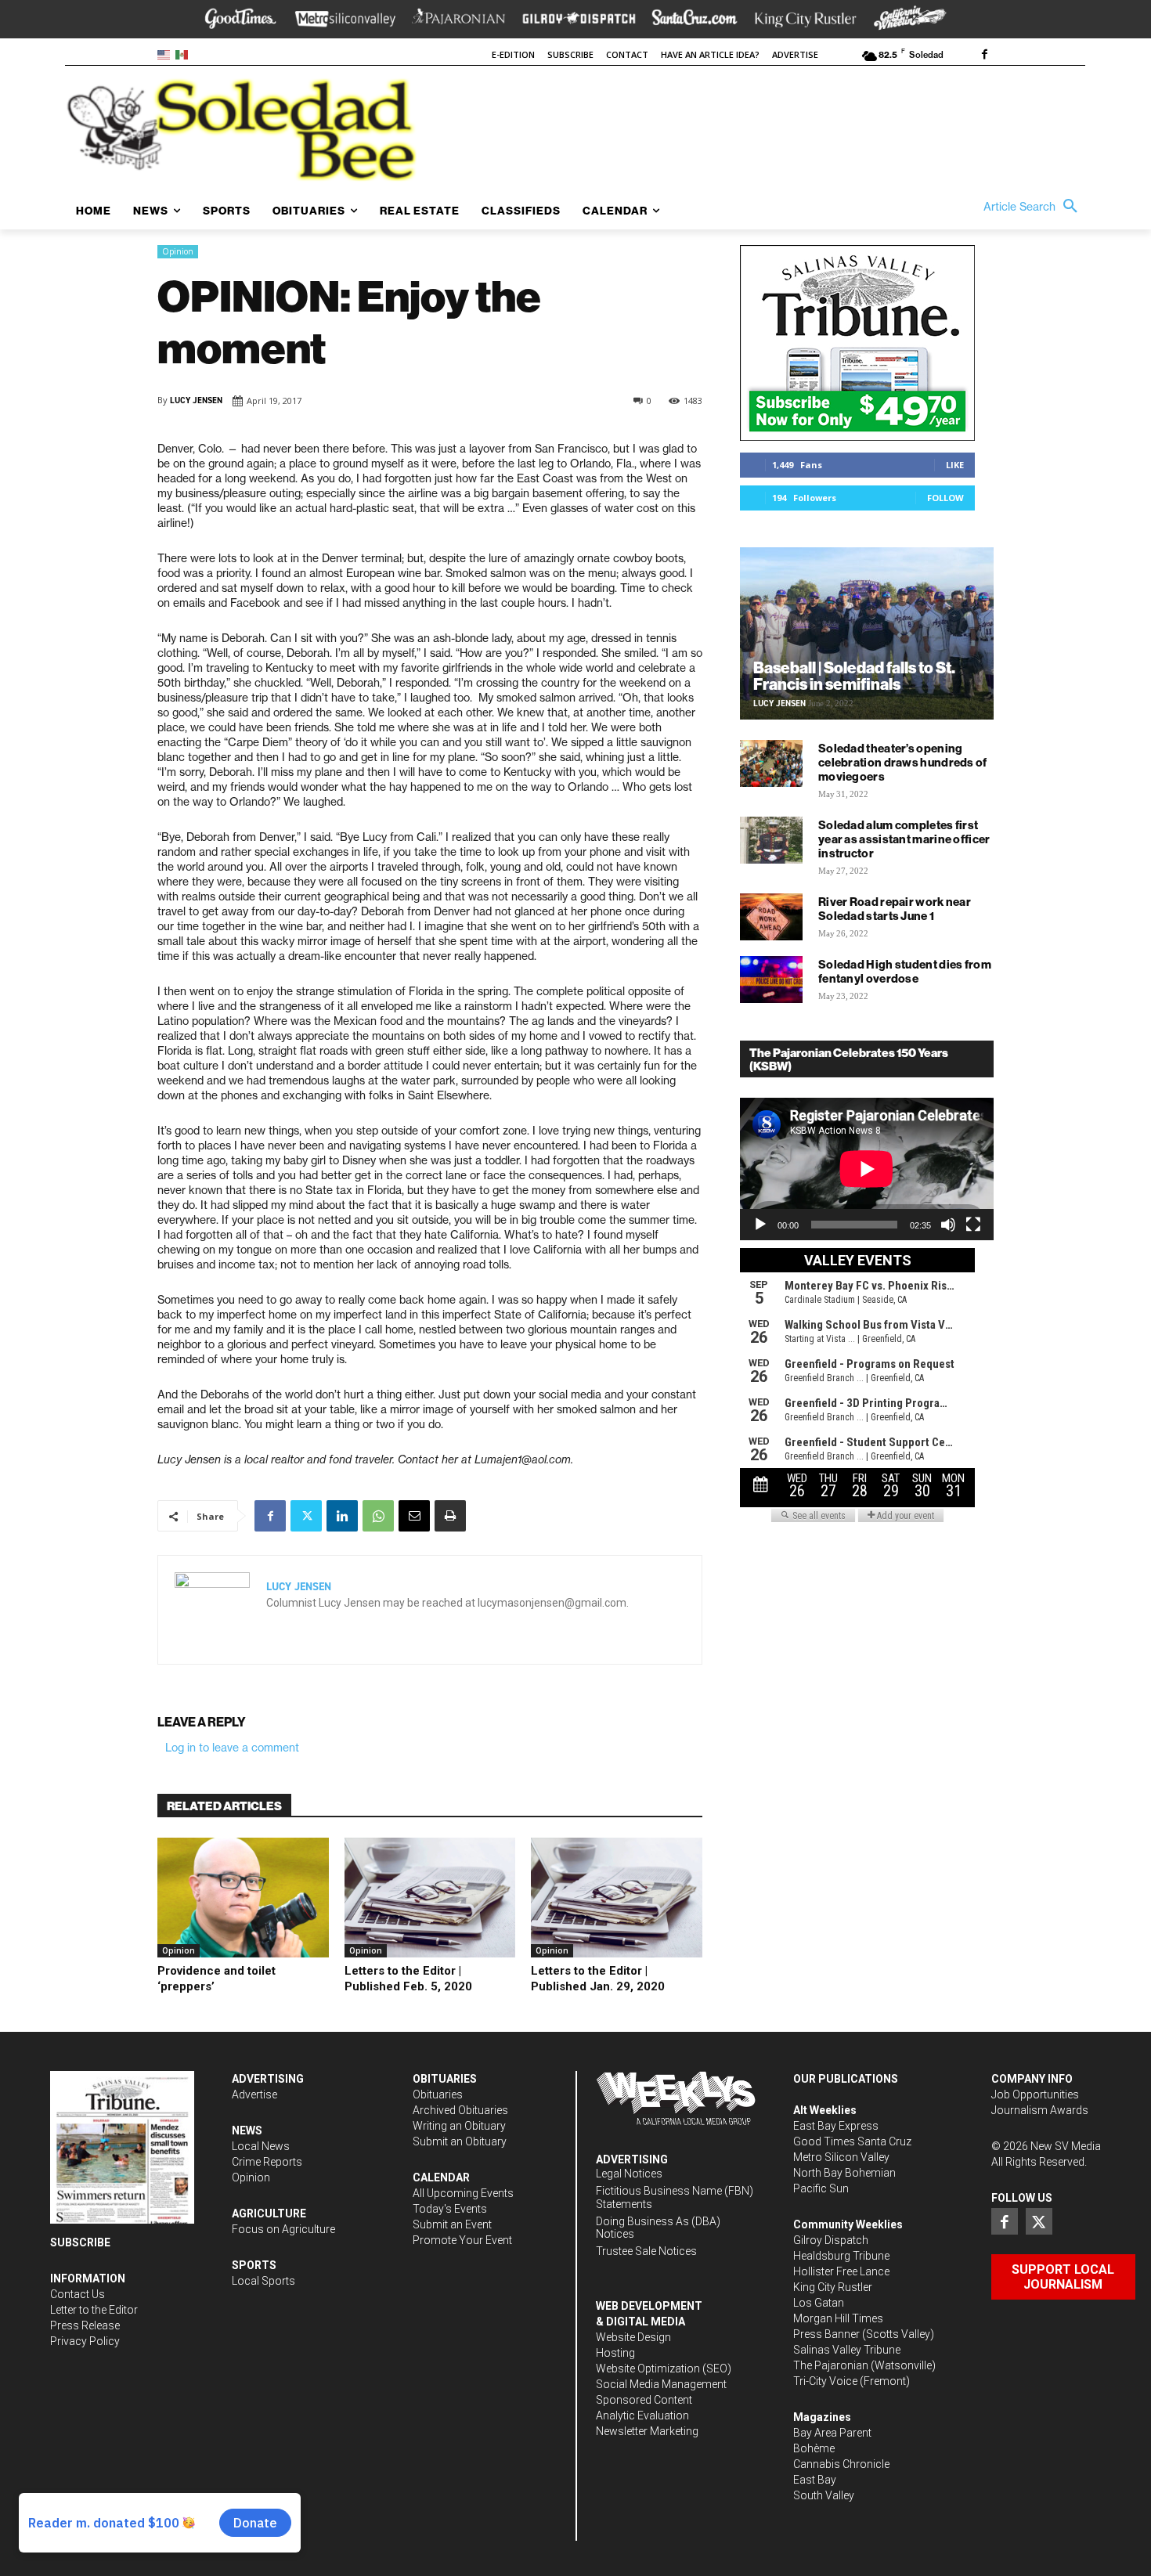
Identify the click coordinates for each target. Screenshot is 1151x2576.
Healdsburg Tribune (841, 2256)
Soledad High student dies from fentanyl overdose (905, 971)
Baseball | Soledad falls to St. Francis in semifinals (854, 676)
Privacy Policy (85, 2341)
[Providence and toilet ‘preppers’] (243, 1898)
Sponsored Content (644, 2400)
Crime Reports (267, 2162)
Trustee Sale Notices (646, 2251)
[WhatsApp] (378, 1516)
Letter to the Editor (94, 2310)
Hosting (615, 2353)
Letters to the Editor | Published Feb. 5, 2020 (408, 1979)
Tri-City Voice (825, 2381)
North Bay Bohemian (844, 2173)
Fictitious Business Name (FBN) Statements (675, 2197)
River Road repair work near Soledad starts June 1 (895, 909)
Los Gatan (819, 2303)
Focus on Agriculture (283, 2229)
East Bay (815, 2480)
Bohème (814, 2448)
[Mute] (948, 1225)
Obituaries (438, 2094)
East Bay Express (836, 2126)
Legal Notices (629, 2174)
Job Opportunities (1035, 2094)
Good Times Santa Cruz (852, 2141)
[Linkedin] (342, 1516)
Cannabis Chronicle (841, 2464)
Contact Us (78, 2294)
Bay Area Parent (832, 2433)
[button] (1034, 207)
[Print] (450, 1516)
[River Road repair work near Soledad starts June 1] (771, 917)
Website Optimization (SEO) (664, 2369)
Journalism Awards (1040, 2110)
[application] (867, 1169)
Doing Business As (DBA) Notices (658, 2228)
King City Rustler (833, 2287)
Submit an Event (452, 2224)
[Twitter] (306, 1516)
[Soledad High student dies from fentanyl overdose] (771, 980)
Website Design (633, 2337)
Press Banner (826, 2334)
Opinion (178, 251)
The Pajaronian (831, 2365)
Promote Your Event (462, 2240)
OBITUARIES (445, 2079)
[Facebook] (984, 56)
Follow (945, 498)
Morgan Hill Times (838, 2318)
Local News (261, 2146)
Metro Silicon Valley (841, 2157)
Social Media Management (661, 2384)
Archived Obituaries (460, 2110)
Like (955, 465)
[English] (166, 54)
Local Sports (263, 2281)
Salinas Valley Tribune (847, 2350)
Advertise (254, 2094)
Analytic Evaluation (642, 2415)
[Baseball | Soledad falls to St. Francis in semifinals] (867, 633)
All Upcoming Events (463, 2193)
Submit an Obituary (460, 2141)
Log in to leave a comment (232, 1748)
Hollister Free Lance (841, 2271)
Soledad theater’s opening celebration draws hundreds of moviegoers (903, 762)
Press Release (85, 2325)
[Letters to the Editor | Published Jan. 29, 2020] (617, 1898)
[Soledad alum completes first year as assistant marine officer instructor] (771, 840)
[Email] (414, 1516)
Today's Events (450, 2209)
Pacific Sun (821, 2188)
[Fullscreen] (973, 1225)
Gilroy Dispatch (831, 2240)
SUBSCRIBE (80, 2242)
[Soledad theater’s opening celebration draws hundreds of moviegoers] (771, 763)
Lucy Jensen (196, 400)
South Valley (824, 2495)
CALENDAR (441, 2177)
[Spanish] (184, 54)
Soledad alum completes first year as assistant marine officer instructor (904, 839)
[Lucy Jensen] (212, 1610)
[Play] (760, 1225)
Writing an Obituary (459, 2126)
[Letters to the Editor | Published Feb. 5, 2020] (430, 1898)
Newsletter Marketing (647, 2431)
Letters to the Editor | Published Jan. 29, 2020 (598, 1979)
